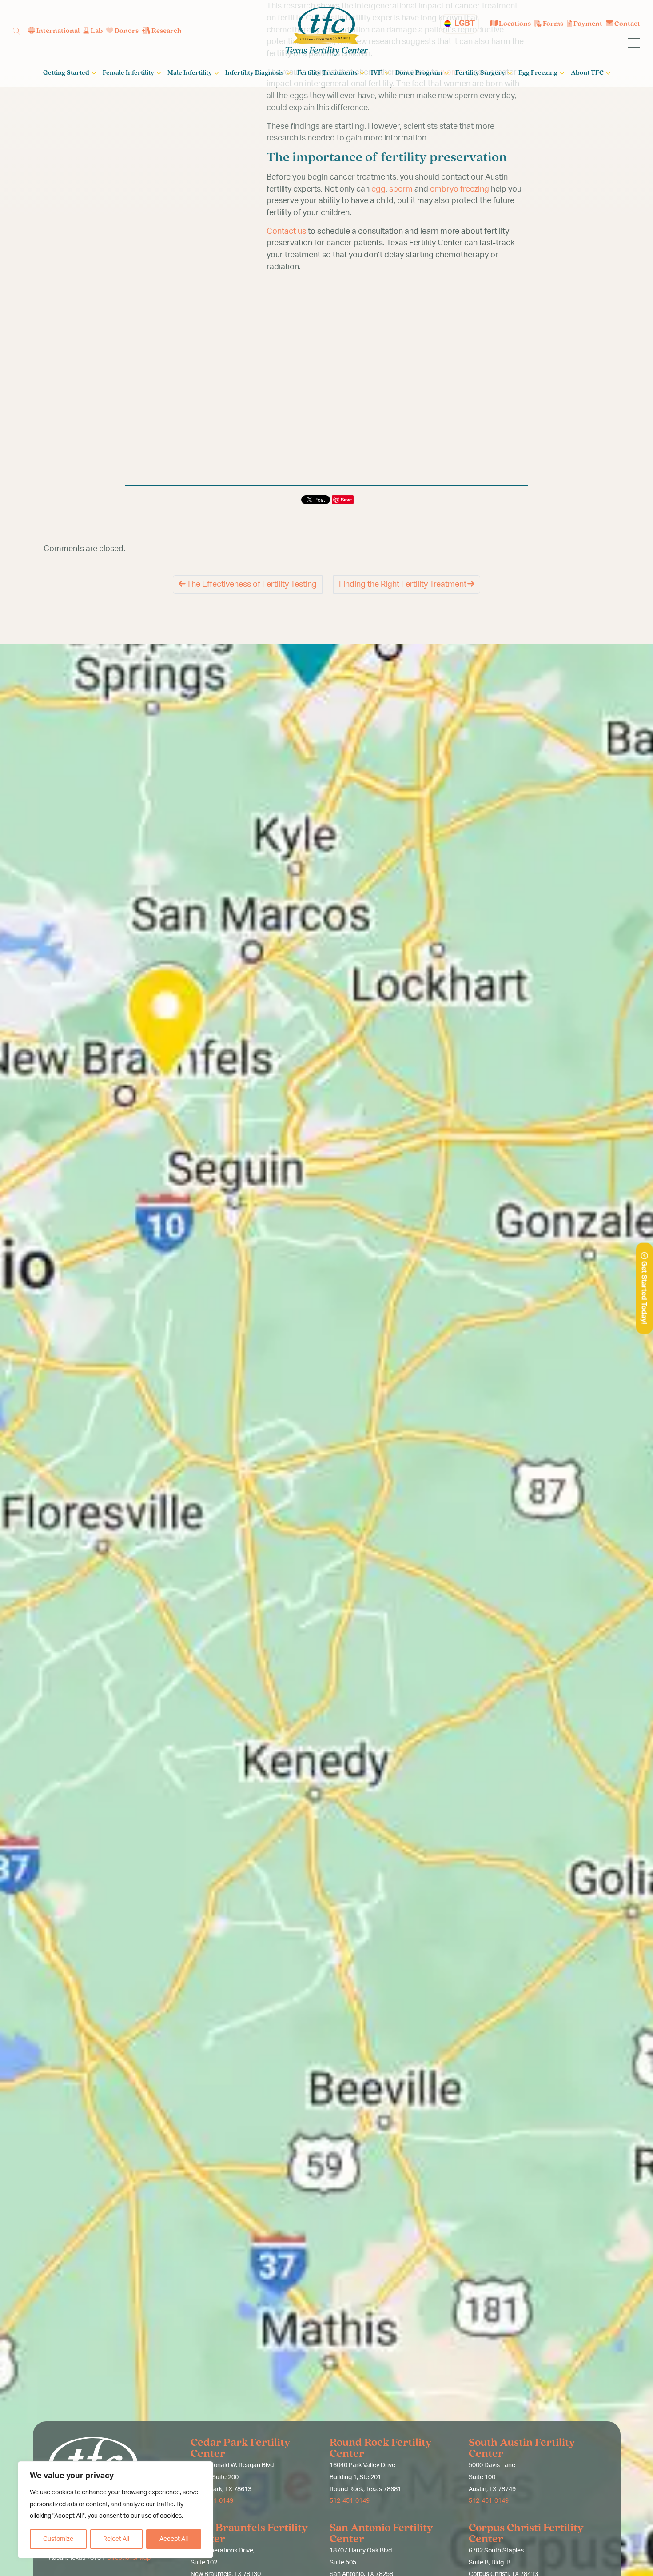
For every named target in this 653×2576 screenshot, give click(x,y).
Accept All (174, 2539)
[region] (115, 2510)
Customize (58, 2539)
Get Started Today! (644, 1292)
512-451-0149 (350, 2501)
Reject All (116, 2539)
